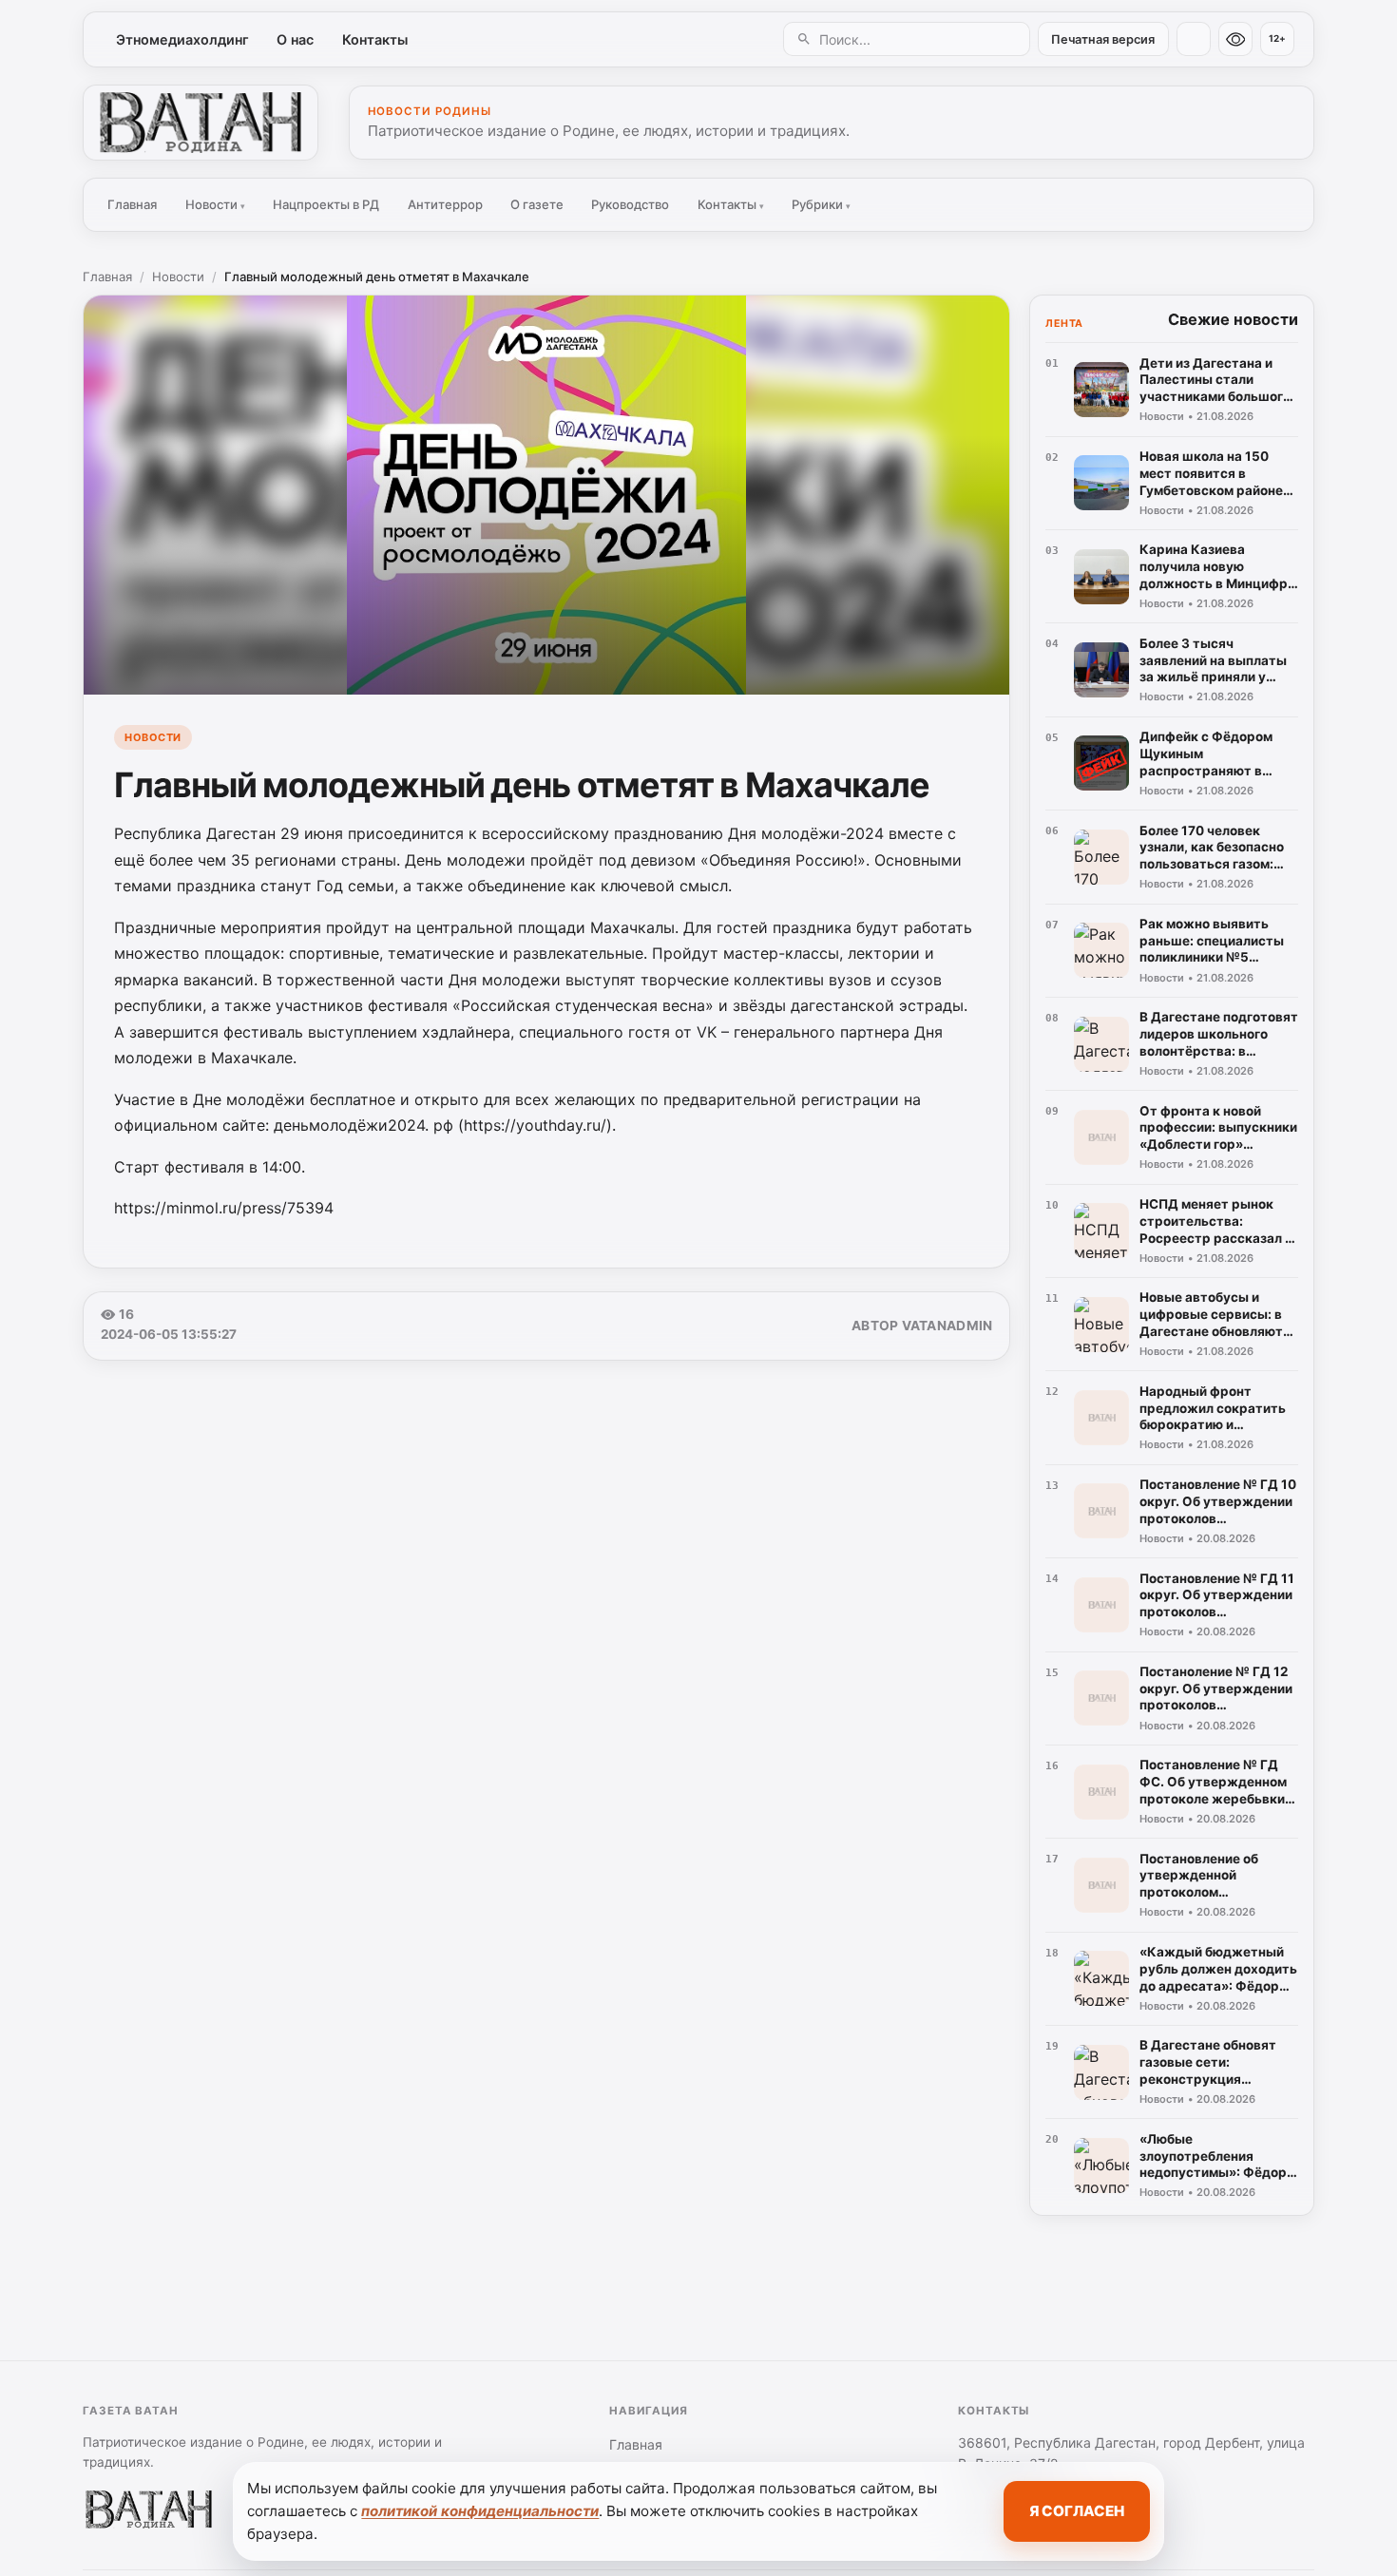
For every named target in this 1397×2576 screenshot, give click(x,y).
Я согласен (1077, 2511)
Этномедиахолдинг (182, 39)
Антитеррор (445, 204)
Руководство (630, 204)
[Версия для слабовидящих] (1235, 39)
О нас (295, 39)
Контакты (375, 39)
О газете (537, 204)
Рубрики (821, 204)
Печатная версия (1103, 39)
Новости (215, 204)
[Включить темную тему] (1194, 39)
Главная (132, 204)
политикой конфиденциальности (480, 2511)
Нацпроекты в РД (326, 204)
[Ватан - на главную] (201, 123)
